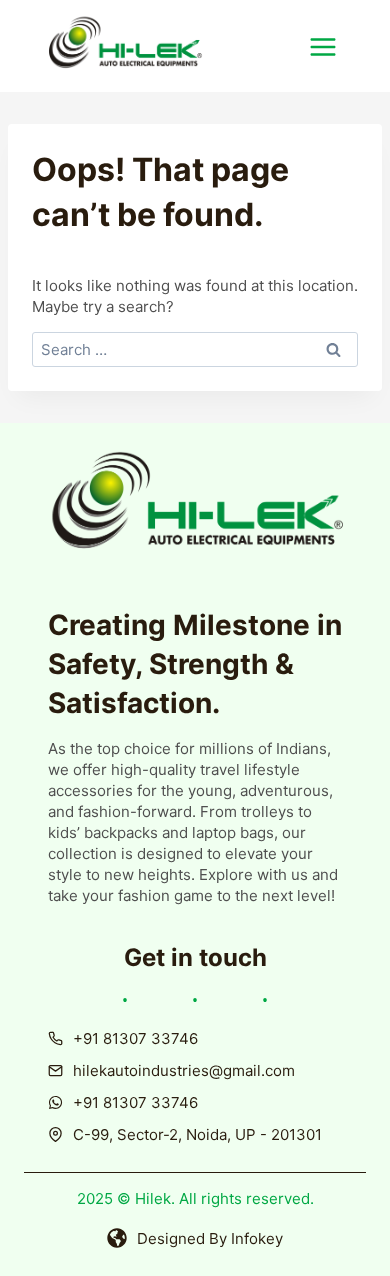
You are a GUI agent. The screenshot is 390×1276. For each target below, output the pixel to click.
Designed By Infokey (210, 1238)
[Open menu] (333, 46)
